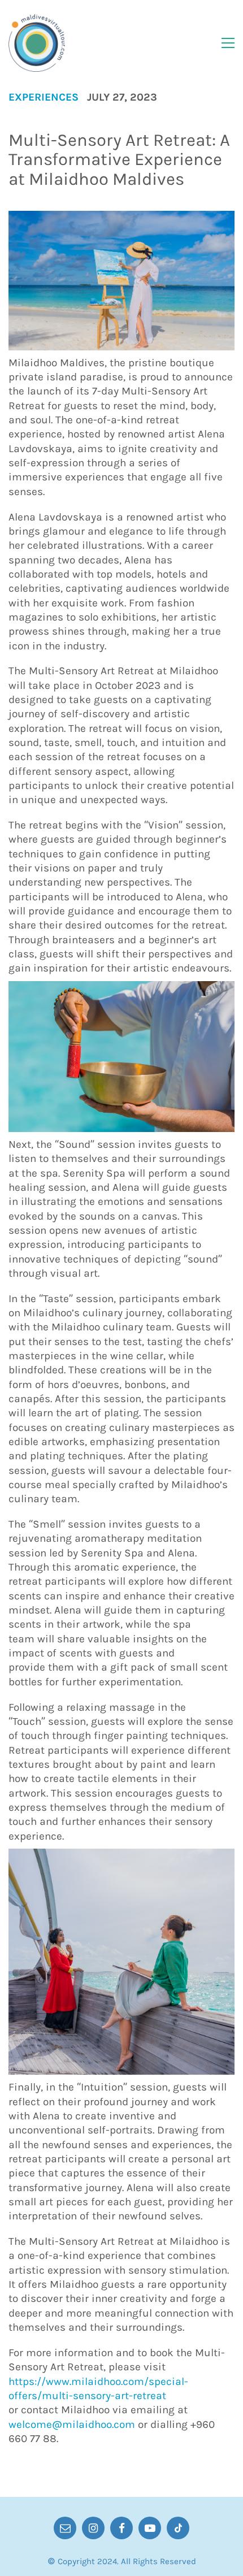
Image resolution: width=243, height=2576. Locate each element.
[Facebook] (121, 2528)
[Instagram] (93, 2528)
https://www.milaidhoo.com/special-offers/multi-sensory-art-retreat (98, 2389)
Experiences (44, 97)
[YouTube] (150, 2528)
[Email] (65, 2528)
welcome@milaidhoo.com (72, 2425)
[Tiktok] (178, 2528)
